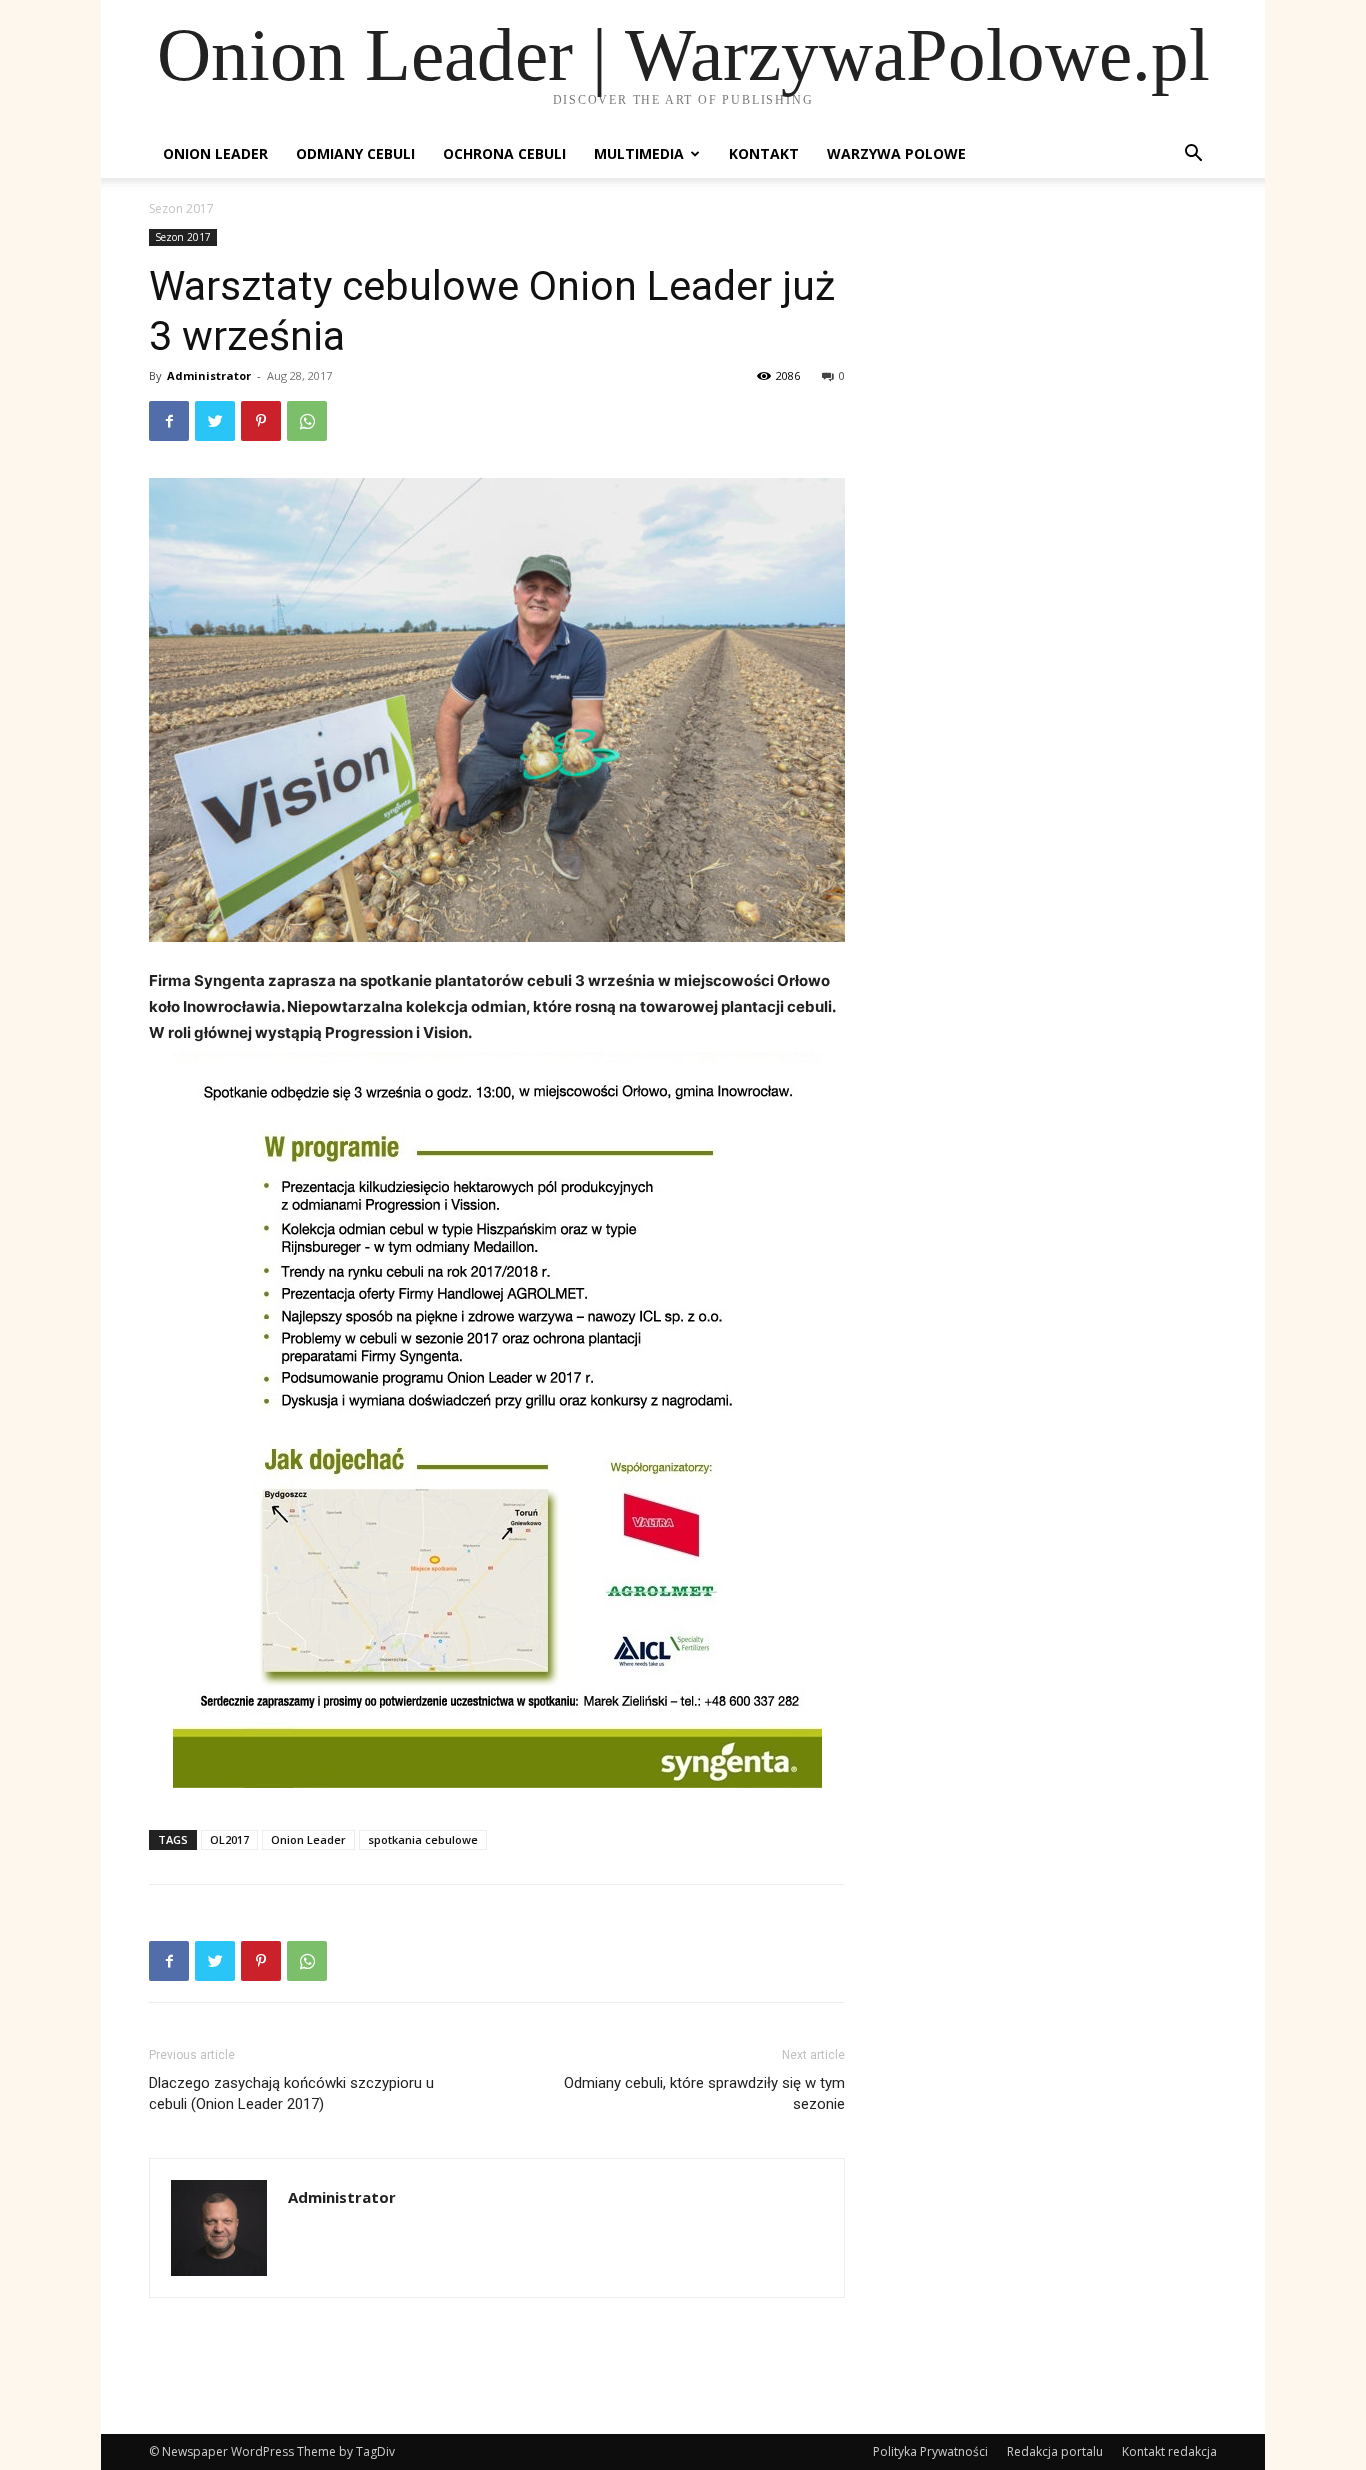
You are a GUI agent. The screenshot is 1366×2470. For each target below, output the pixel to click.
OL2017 (229, 1839)
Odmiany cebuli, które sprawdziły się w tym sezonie (704, 2093)
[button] (1193, 155)
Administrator (209, 375)
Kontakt (764, 153)
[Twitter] (215, 421)
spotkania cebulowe (423, 1839)
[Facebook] (169, 421)
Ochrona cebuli (504, 153)
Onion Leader (215, 153)
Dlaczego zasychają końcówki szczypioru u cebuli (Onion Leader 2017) (291, 2093)
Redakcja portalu (1055, 2451)
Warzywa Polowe (896, 153)
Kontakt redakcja (1169, 2451)
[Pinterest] (261, 421)
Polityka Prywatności (930, 2451)
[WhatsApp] (307, 421)
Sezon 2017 (183, 237)
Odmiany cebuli (355, 153)
